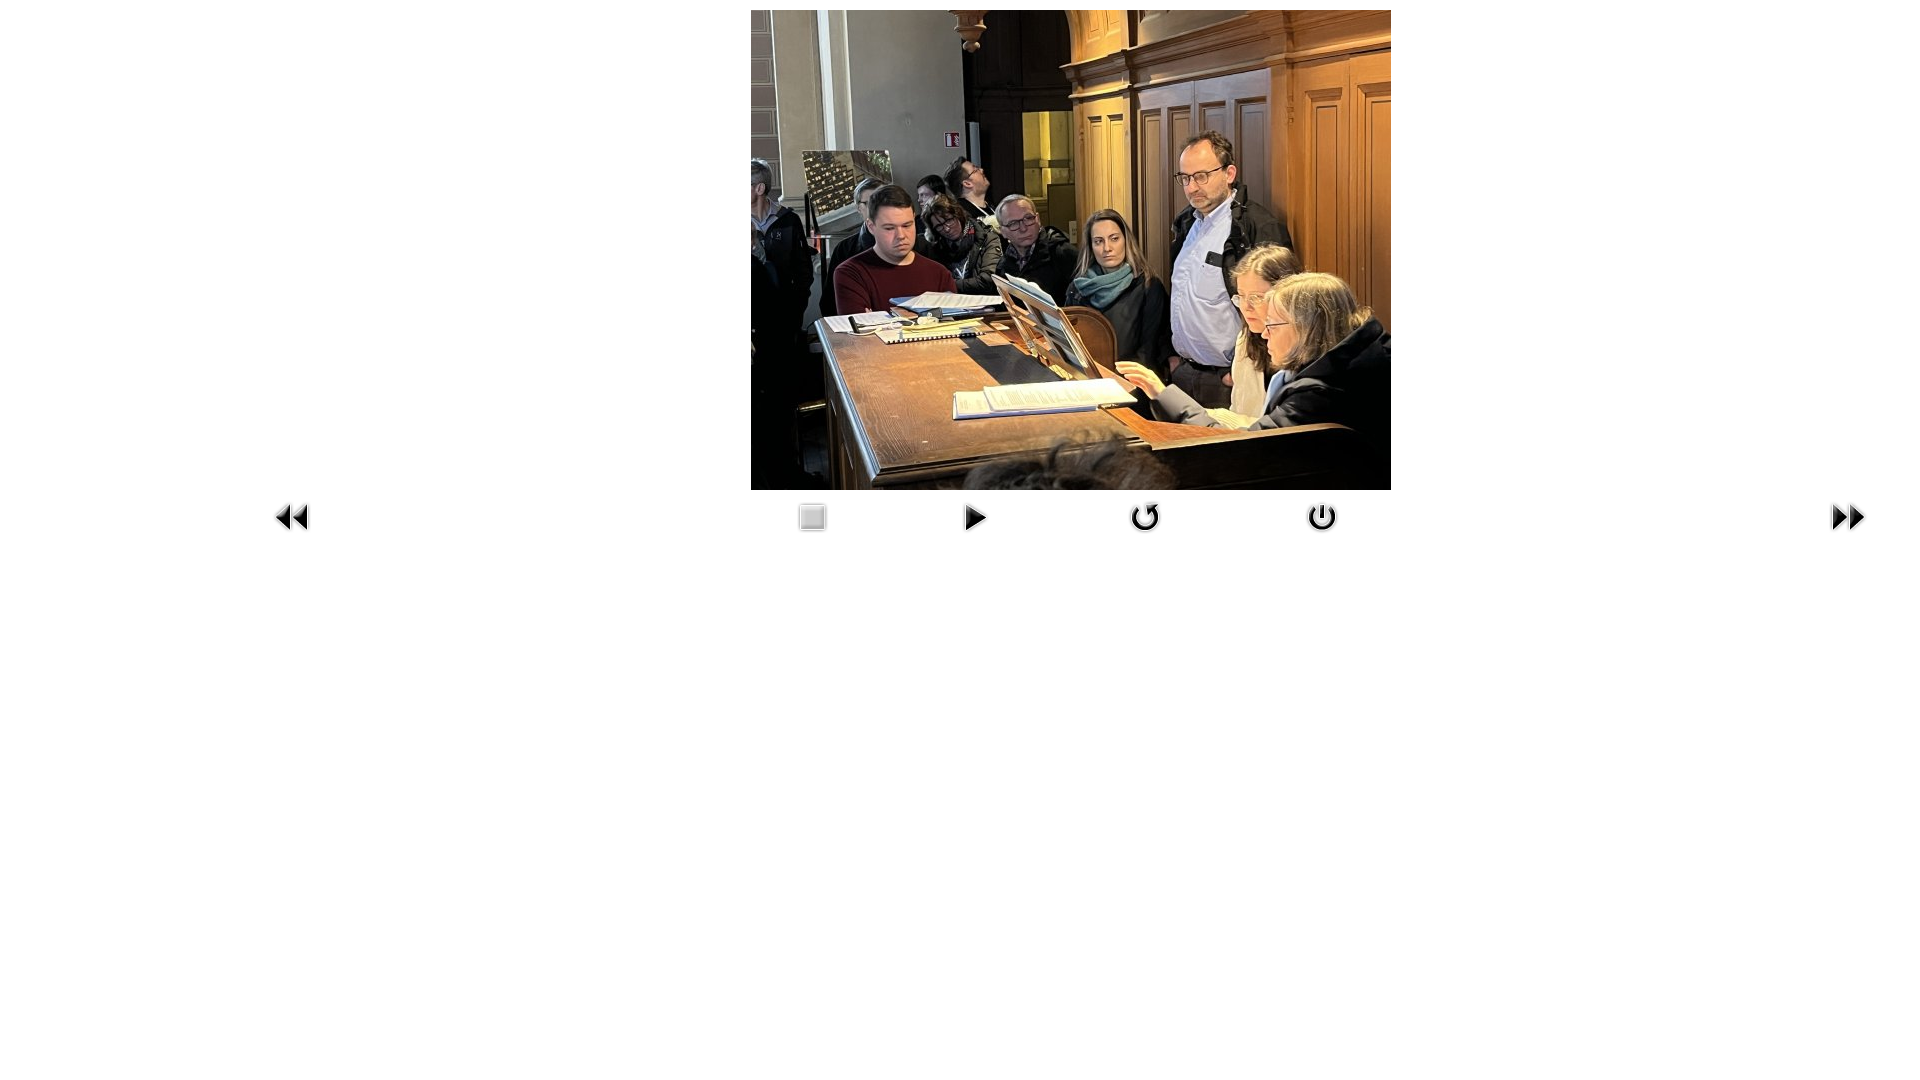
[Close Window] (1322, 514)
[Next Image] (1848, 514)
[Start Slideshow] (975, 514)
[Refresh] (1145, 514)
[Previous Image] (293, 514)
